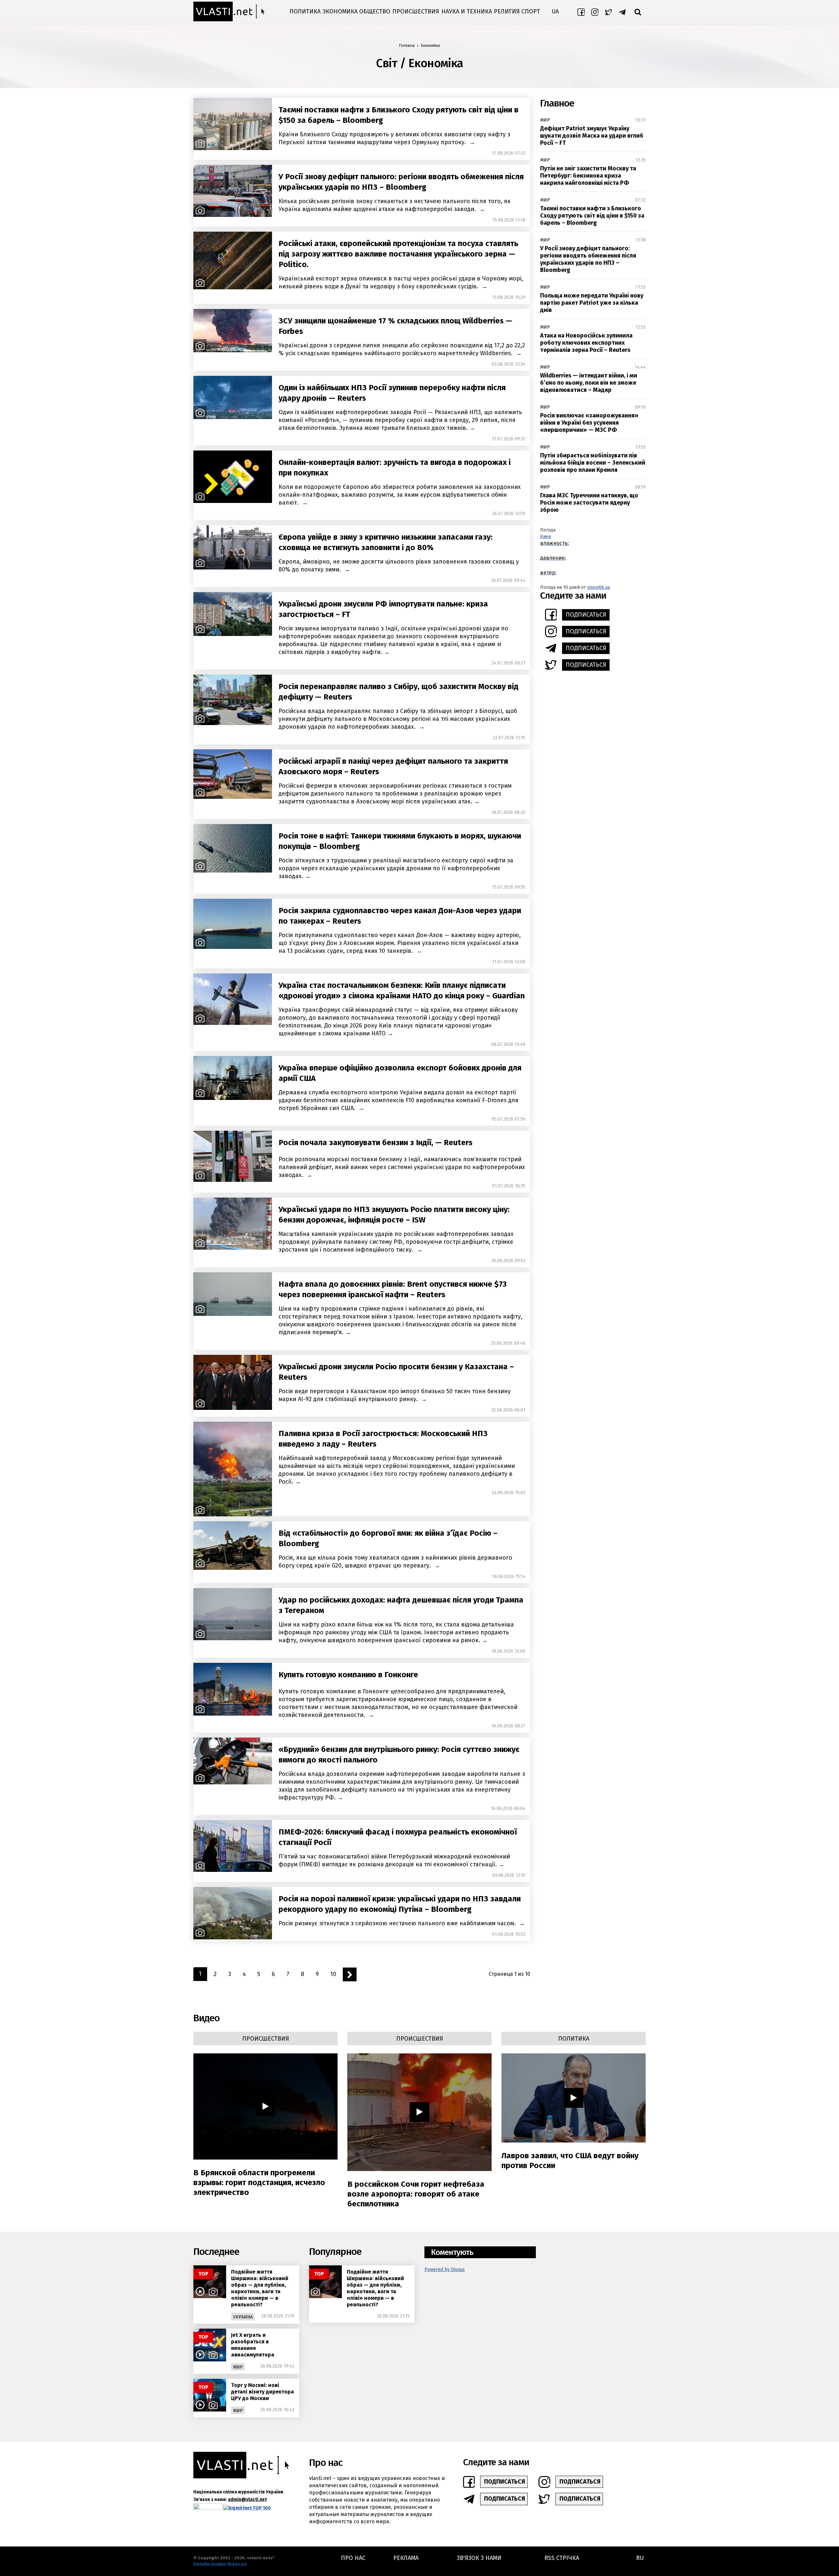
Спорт (531, 11)
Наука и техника (467, 11)
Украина (243, 2317)
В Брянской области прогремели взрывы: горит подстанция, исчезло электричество (259, 2182)
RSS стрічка (562, 2558)
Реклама (406, 2558)
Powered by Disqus (445, 2269)
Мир (545, 120)
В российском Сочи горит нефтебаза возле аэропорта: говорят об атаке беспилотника (416, 2194)
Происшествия (416, 11)
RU (640, 2558)
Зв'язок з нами (479, 2558)
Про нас (353, 2558)
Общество (375, 11)
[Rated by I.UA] (208, 2508)
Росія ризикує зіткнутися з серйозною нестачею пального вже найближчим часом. (398, 1923)
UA (555, 11)
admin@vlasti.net (247, 2499)
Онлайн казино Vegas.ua (220, 2564)
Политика (305, 11)
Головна (407, 46)
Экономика (340, 11)
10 (333, 1974)
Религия (507, 11)
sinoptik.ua (599, 587)
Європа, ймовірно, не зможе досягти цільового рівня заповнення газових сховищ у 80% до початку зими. (399, 566)
